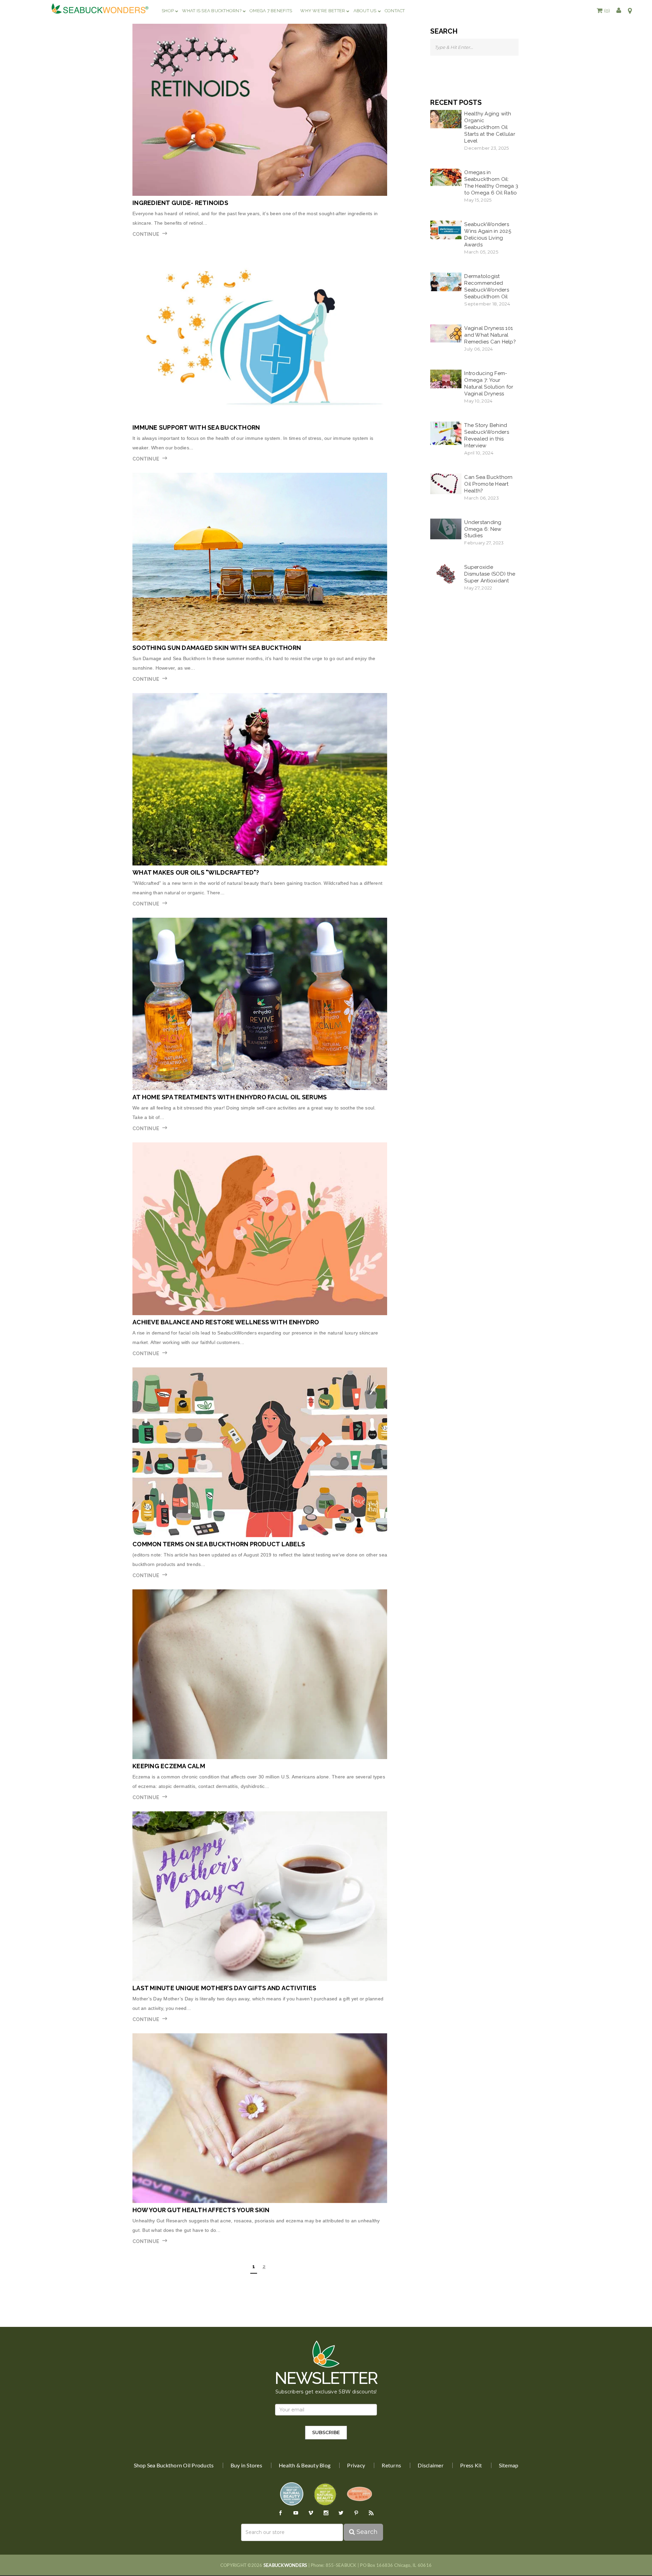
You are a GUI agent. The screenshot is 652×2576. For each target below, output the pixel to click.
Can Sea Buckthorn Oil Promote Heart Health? (488, 484)
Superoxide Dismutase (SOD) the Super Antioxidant (490, 574)
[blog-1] (260, 110)
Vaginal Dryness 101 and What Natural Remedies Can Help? (490, 335)
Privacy (356, 2465)
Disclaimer (431, 2465)
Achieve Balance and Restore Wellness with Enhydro (226, 1322)
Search (366, 2532)
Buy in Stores (246, 2465)
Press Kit (471, 2465)
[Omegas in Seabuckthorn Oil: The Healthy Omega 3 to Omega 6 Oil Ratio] (446, 177)
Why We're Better (323, 11)
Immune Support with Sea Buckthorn (196, 427)
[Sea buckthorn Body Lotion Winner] (359, 2494)
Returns (391, 2465)
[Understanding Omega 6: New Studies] (446, 528)
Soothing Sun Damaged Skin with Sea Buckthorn (217, 648)
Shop (168, 11)
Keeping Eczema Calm (169, 1766)
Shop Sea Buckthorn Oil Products (174, 2465)
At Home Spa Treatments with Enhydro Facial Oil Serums (230, 1097)
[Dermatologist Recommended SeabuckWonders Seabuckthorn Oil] (446, 281)
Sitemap (509, 2465)
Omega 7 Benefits (271, 11)
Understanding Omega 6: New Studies (483, 529)
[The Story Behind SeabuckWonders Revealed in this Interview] (446, 433)
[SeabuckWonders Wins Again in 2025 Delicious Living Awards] (446, 229)
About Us (365, 11)
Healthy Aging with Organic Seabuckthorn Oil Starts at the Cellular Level (490, 127)
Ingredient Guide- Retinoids (180, 203)
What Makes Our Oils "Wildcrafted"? (196, 872)
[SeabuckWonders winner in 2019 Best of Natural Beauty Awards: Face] (292, 2494)
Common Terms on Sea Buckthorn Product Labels (219, 1544)
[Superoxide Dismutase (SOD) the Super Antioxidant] (446, 574)
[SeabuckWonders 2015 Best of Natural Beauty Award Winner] (325, 2494)
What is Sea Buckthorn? (212, 11)
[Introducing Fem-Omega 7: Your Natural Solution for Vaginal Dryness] (446, 378)
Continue (146, 234)
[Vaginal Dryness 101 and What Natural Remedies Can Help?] (446, 333)
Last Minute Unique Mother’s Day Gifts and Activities (224, 1988)
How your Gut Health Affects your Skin (201, 2210)
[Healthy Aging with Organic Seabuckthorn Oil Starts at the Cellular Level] (446, 119)
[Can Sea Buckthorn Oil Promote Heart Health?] (446, 483)
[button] (603, 11)
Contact (395, 11)
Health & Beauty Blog (305, 2465)
